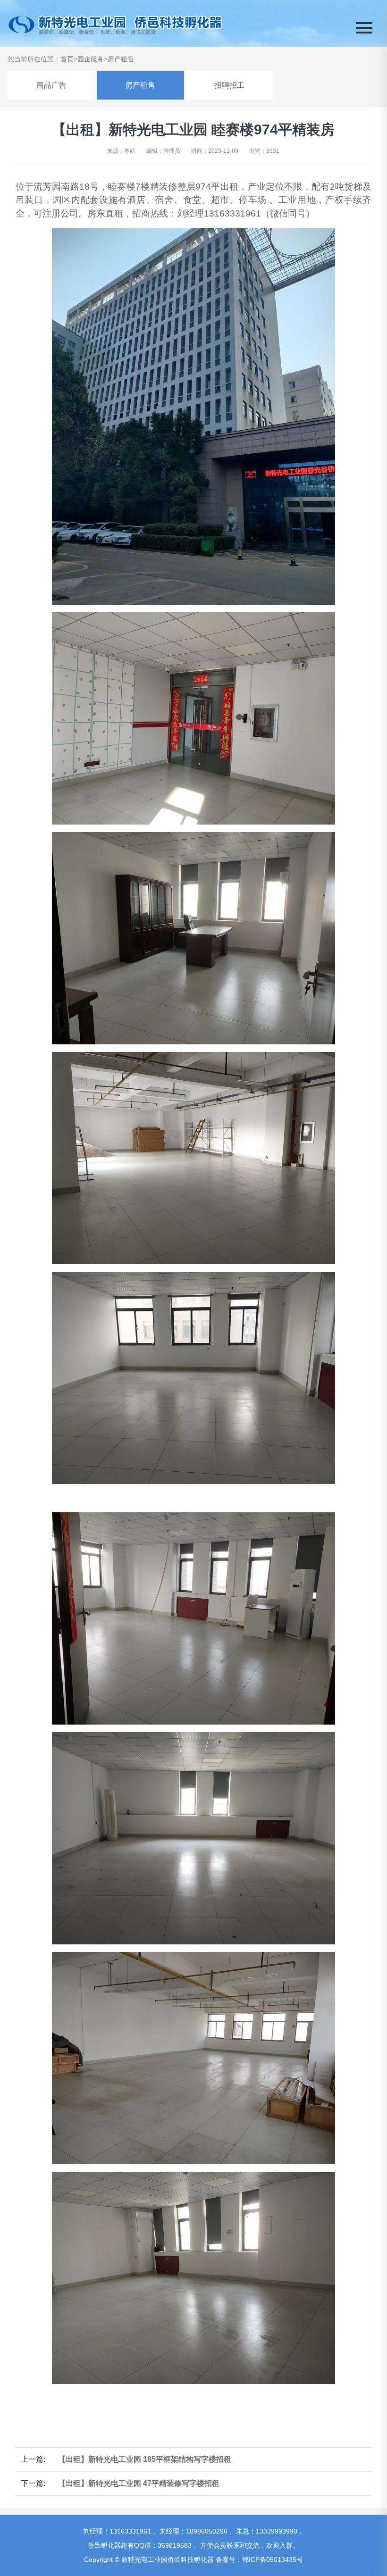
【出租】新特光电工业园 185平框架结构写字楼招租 (145, 2459)
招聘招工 (229, 85)
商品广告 (51, 85)
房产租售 (121, 59)
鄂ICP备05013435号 (273, 2559)
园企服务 (91, 59)
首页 (67, 59)
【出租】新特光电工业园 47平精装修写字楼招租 (139, 2483)
